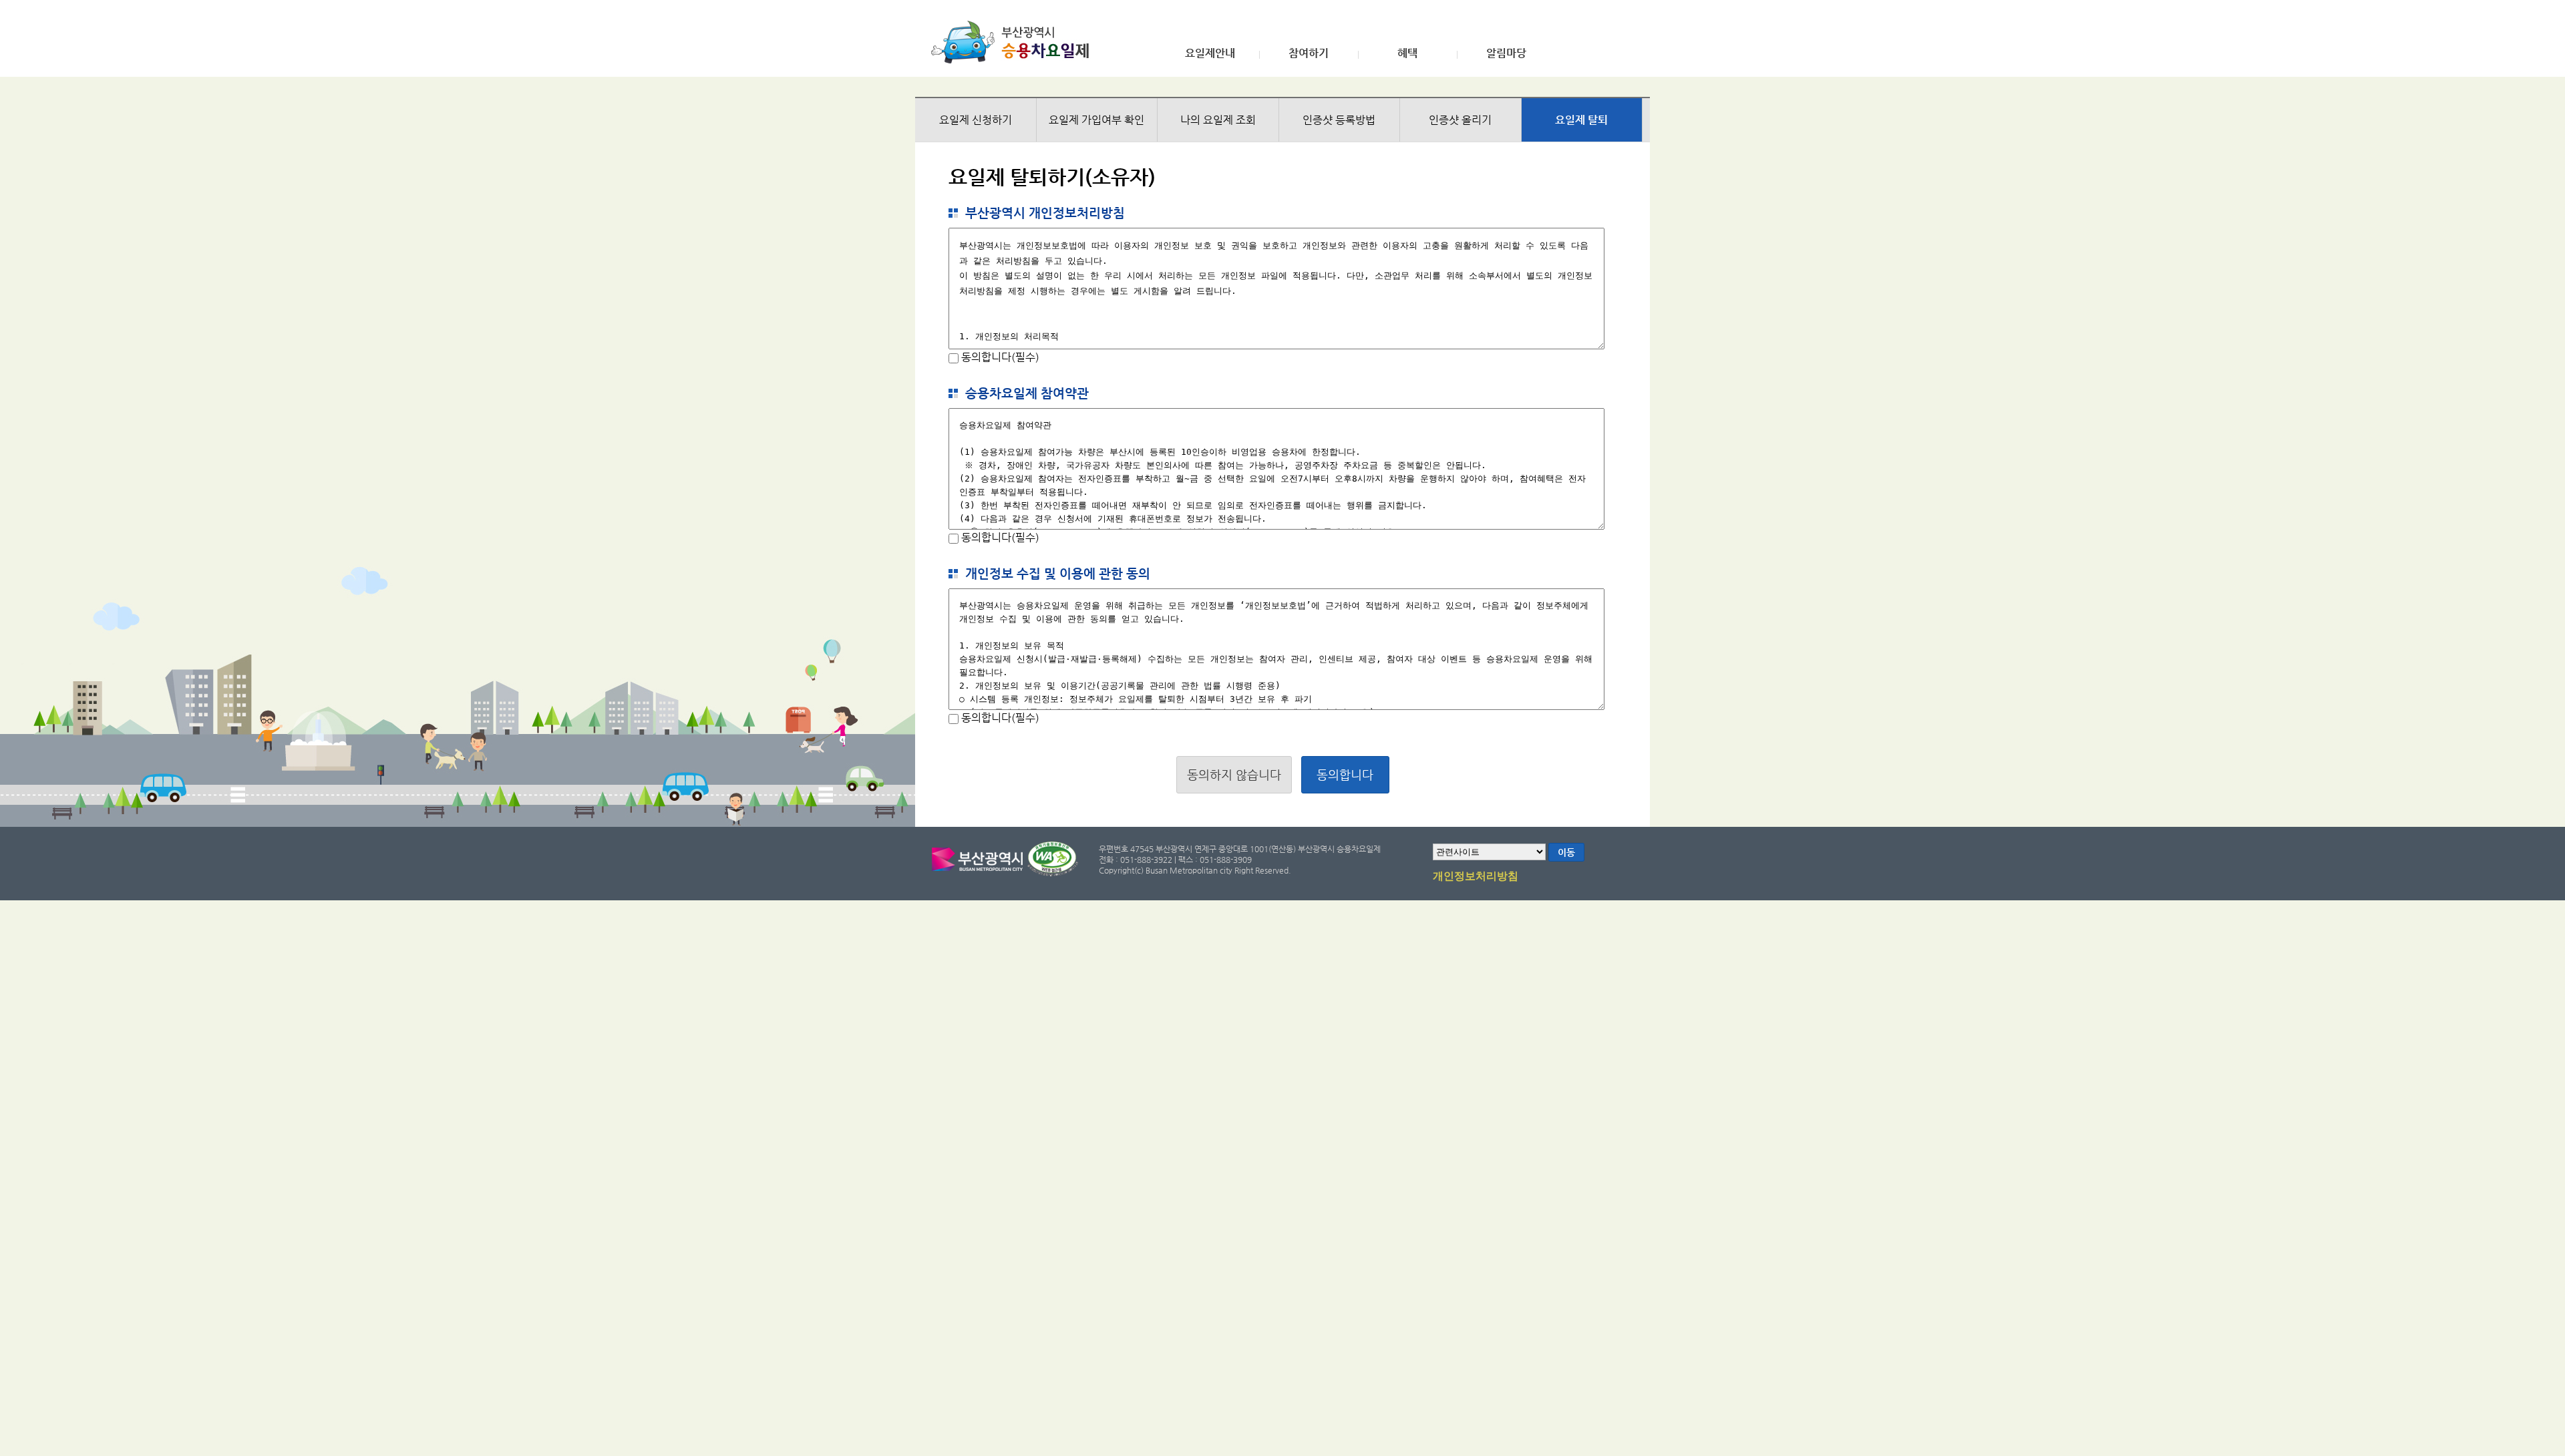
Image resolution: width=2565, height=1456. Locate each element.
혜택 (1407, 53)
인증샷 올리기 (1460, 120)
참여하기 (1309, 53)
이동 (1566, 852)
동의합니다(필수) (999, 357)
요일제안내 (1210, 53)
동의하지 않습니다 (1234, 774)
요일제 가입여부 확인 (1096, 120)
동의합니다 (1345, 774)
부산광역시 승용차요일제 (1014, 42)
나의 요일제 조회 (1218, 120)
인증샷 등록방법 (1339, 120)
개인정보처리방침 (1476, 876)
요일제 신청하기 (976, 120)
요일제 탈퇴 (1581, 120)
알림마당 (1506, 53)
